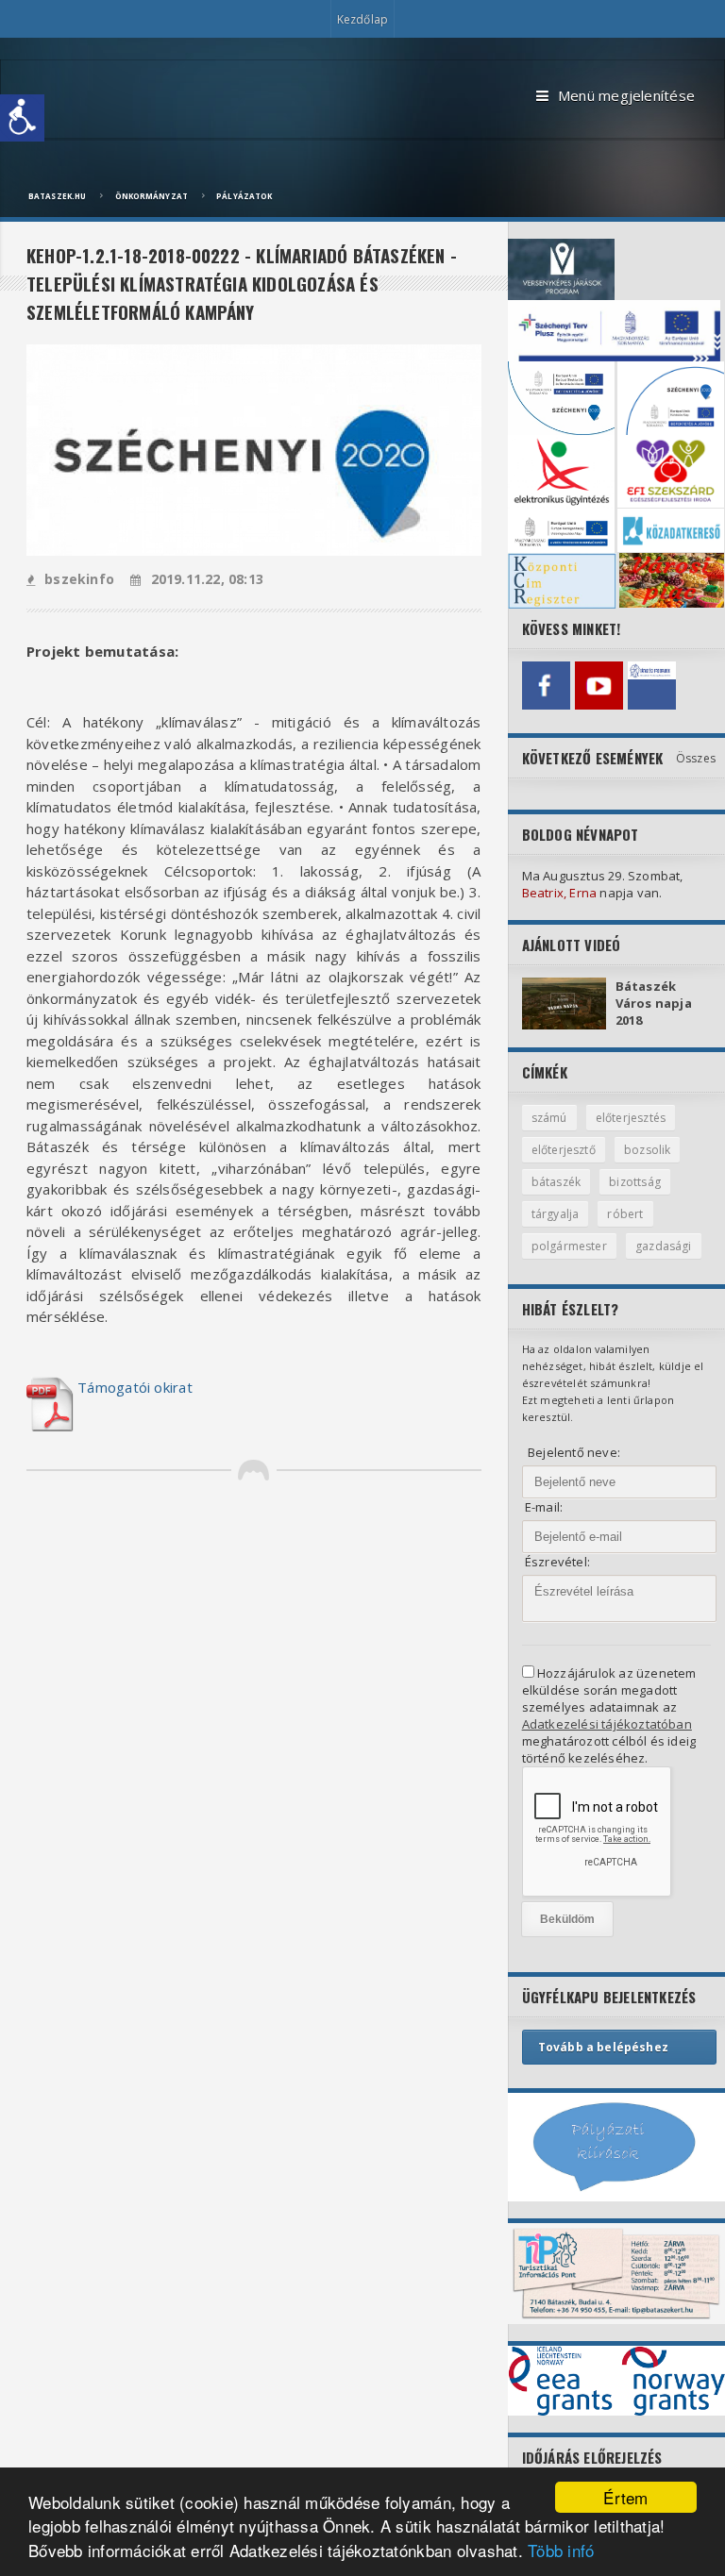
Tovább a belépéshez (603, 2047)
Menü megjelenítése (626, 95)
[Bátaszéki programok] (652, 686)
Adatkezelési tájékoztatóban (607, 1724)
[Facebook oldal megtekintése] (546, 686)
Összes (696, 758)
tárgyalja (556, 1214)
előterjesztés (631, 1118)
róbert (625, 1214)
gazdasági (664, 1246)
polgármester (569, 1246)
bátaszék (556, 1182)
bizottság (635, 1182)
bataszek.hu (57, 196)
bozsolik (647, 1150)
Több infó (561, 2550)
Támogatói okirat (135, 1387)
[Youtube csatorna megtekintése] (599, 686)
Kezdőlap (362, 19)
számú (549, 1118)
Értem (625, 2497)
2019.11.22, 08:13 (207, 579)
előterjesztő (564, 1150)
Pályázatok (244, 196)
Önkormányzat (152, 196)
